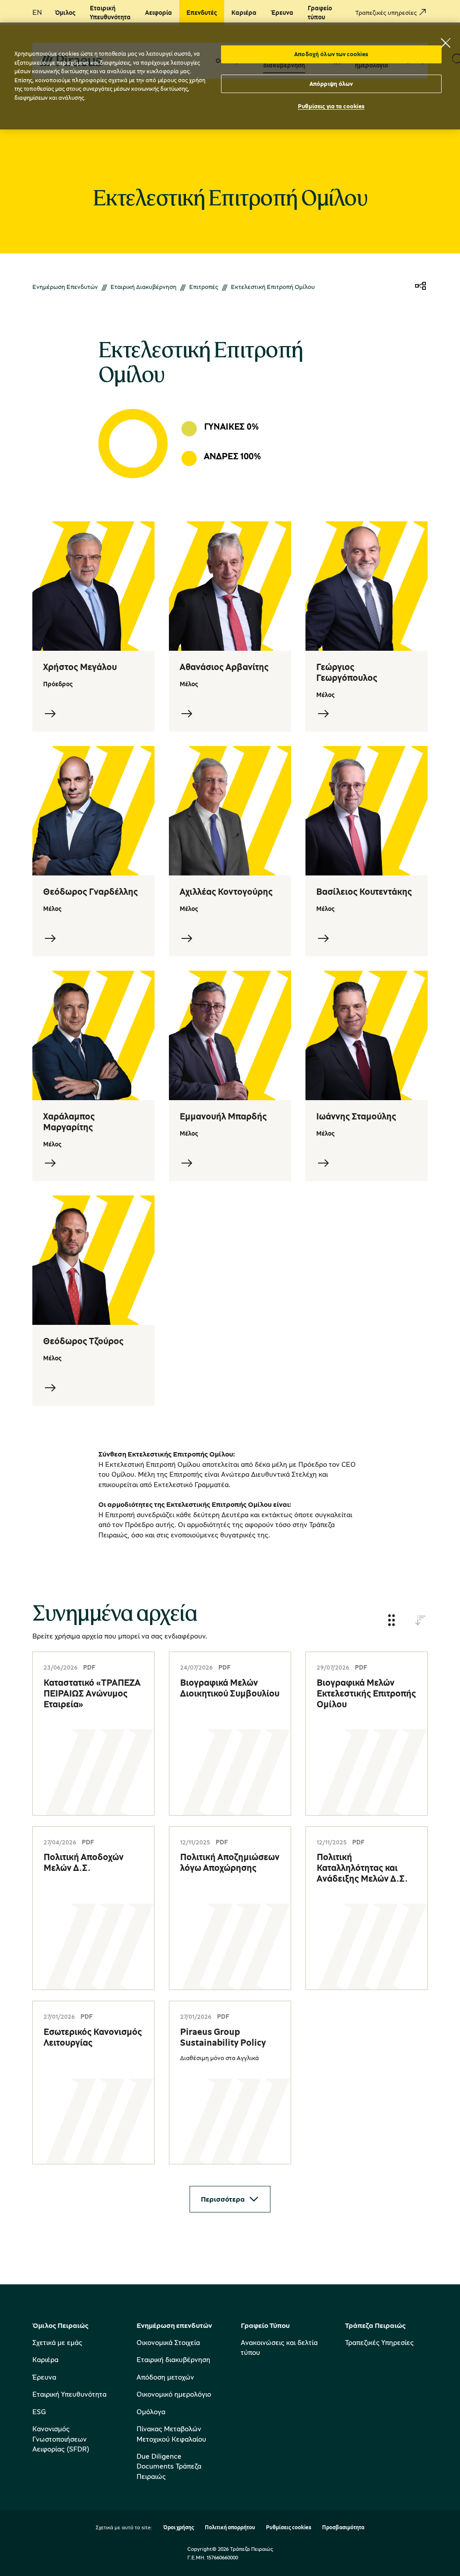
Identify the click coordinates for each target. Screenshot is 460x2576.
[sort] (420, 1621)
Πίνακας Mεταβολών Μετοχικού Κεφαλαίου (171, 2434)
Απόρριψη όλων (331, 84)
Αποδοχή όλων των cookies (331, 54)
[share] (420, 286)
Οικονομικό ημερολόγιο (174, 2394)
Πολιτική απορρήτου (230, 2528)
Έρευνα (44, 2377)
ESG (39, 2412)
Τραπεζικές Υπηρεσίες (379, 2342)
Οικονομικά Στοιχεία (168, 2342)
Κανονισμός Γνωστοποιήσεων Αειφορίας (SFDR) (61, 2439)
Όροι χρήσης (179, 2528)
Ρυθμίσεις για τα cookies (331, 106)
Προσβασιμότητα (343, 2528)
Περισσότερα (223, 2199)
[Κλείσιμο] (446, 43)
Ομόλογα (151, 2412)
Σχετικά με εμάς (57, 2342)
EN (37, 12)
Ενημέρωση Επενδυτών (65, 286)
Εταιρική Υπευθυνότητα (69, 2394)
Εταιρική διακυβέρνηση (173, 2359)
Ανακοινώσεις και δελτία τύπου (279, 2347)
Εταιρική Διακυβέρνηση (144, 286)
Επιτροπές (204, 286)
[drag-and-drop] (392, 1621)
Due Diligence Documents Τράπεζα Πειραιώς (169, 2466)
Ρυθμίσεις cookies (289, 2528)
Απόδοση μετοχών (165, 2377)
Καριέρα (45, 2359)
